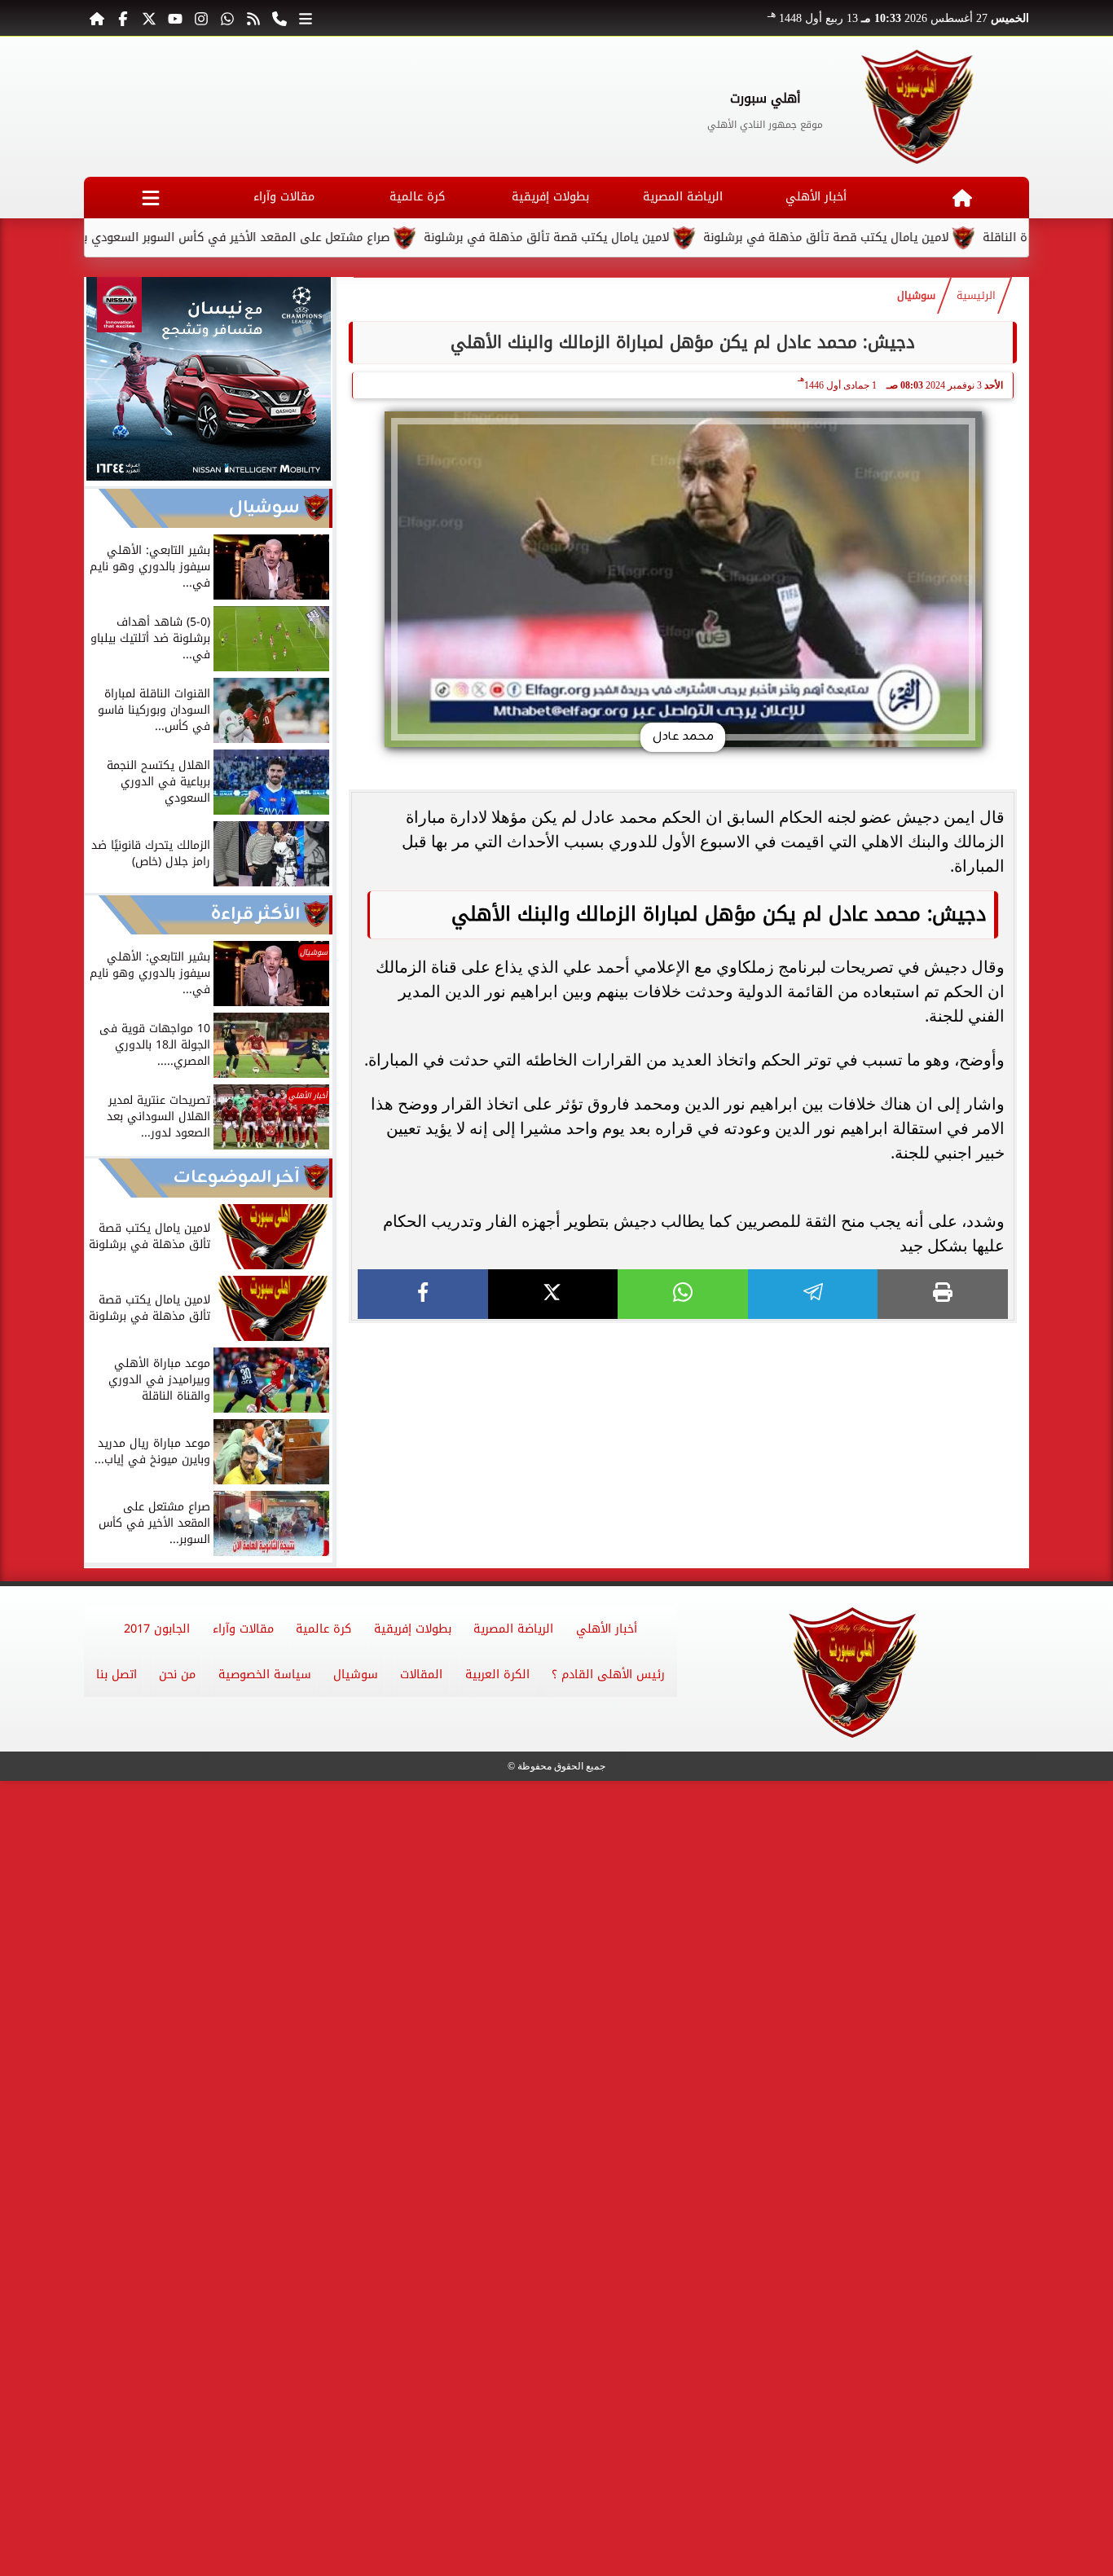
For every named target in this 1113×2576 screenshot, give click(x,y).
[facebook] (423, 1294)
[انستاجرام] (201, 18)
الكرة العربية (497, 1675)
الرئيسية (976, 296)
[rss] (253, 18)
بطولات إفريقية (550, 197)
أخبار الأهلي (816, 197)
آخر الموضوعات (237, 1178)
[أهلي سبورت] (918, 107)
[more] (306, 18)
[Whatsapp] (227, 18)
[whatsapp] (683, 1294)
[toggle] (150, 198)
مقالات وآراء (284, 197)
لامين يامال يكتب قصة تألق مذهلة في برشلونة (612, 237)
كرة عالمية (417, 197)
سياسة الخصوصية (265, 1675)
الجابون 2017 (157, 1629)
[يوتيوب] (175, 18)
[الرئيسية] (97, 18)
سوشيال (916, 296)
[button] (104, 381)
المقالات (421, 1675)
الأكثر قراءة (255, 914)
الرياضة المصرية (683, 197)
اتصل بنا (117, 1675)
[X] (553, 1294)
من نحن (177, 1675)
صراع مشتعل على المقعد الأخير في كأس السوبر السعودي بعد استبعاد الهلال (255, 237)
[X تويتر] (149, 18)
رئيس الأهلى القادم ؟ (608, 1675)
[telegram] (813, 1294)
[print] (943, 1294)
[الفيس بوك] (123, 18)
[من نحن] (279, 18)
